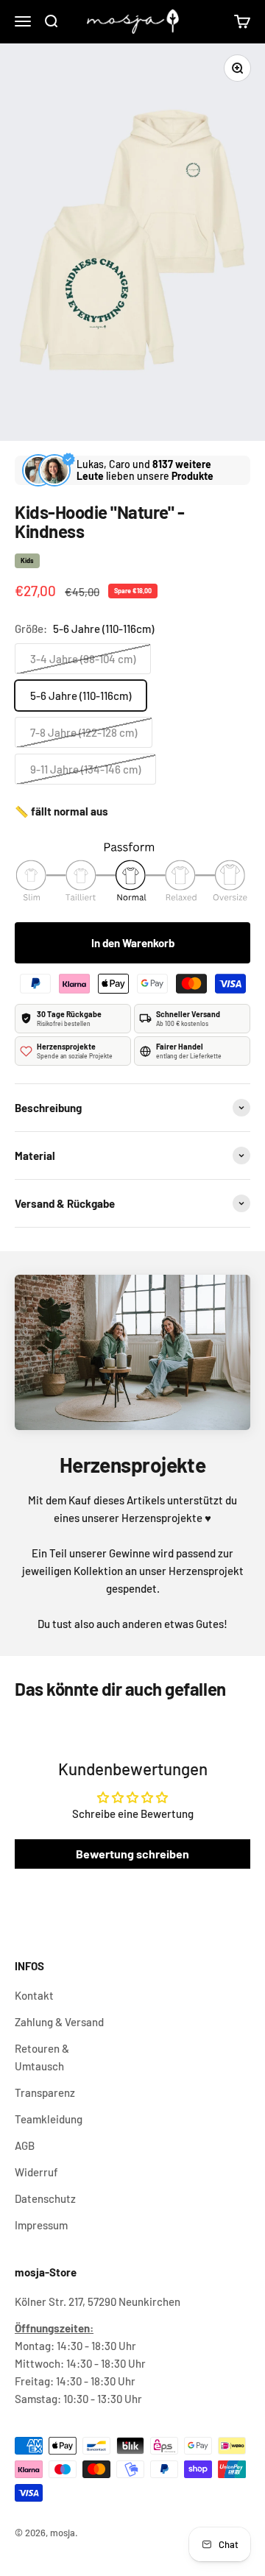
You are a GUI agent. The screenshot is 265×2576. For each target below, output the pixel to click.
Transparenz (45, 2092)
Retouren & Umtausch (42, 2057)
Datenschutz (45, 2198)
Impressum (41, 2225)
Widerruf (36, 2172)
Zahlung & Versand (59, 2022)
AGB (25, 2145)
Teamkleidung (49, 2119)
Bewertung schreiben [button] (132, 1854)
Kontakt (34, 1995)
